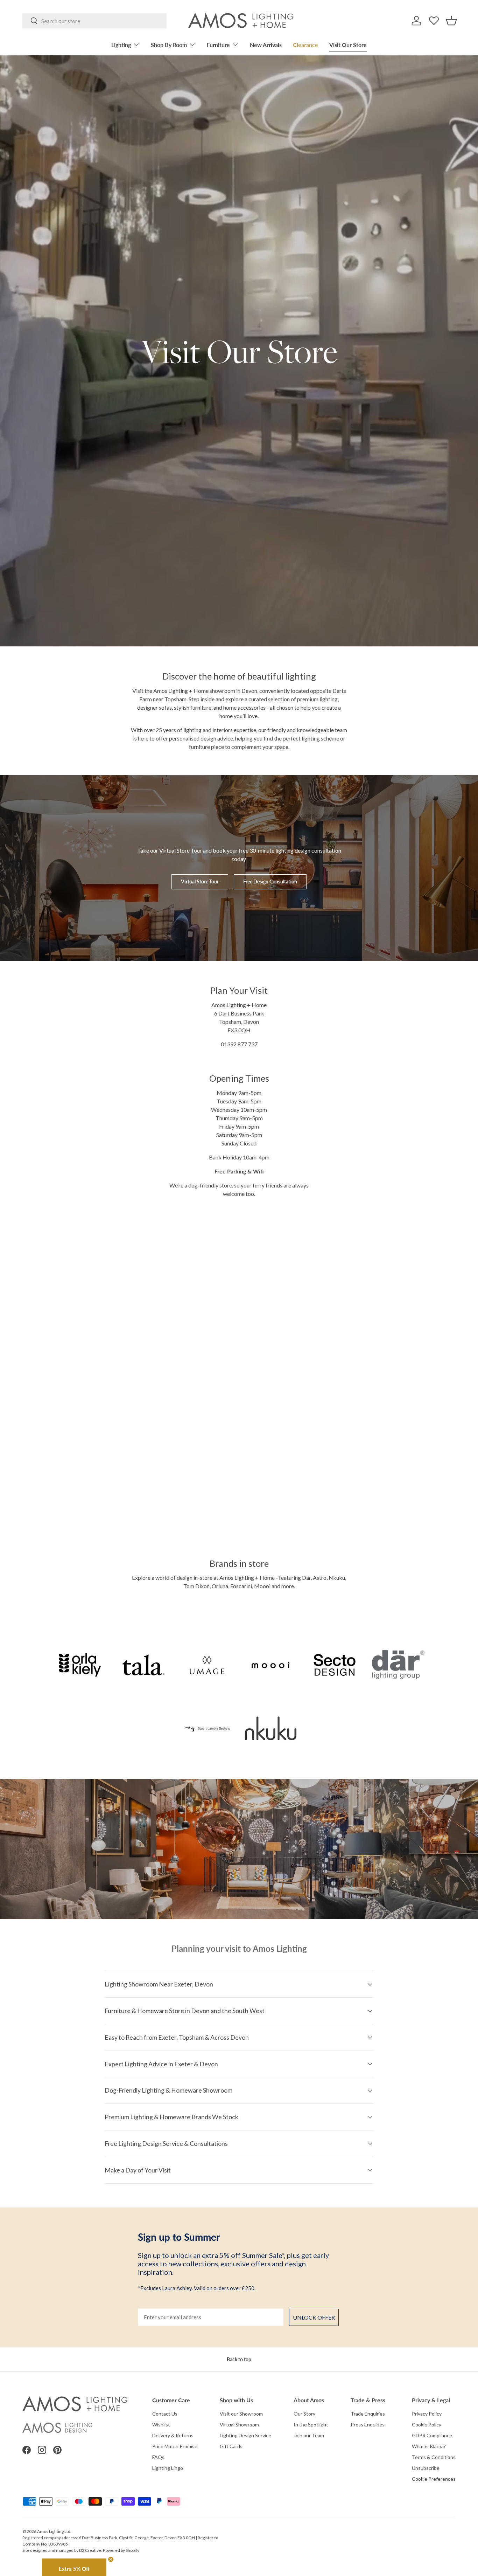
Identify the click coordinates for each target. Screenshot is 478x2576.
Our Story (304, 2414)
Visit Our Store (348, 45)
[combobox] (94, 21)
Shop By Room (169, 45)
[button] (451, 21)
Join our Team (309, 2435)
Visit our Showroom (241, 2414)
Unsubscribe (426, 2468)
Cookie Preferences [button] (434, 2479)
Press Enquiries (368, 2425)
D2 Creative (90, 2550)
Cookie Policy (427, 2425)
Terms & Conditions (434, 2457)
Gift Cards (231, 2446)
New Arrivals (266, 45)
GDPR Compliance (432, 2435)
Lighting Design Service (245, 2435)
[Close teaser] (111, 2559)
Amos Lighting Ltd (54, 2531)
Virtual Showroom (239, 2425)
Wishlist (161, 2425)
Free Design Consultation (270, 881)
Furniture (218, 45)
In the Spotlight (311, 2425)
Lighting (121, 45)
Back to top (239, 2359)
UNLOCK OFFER (314, 2317)
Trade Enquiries (368, 2414)
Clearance (305, 45)
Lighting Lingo (168, 2468)
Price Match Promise (175, 2446)
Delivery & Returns (173, 2435)
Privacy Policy (427, 2414)
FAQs (158, 2457)
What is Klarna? (429, 2446)
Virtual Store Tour (200, 881)
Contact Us (165, 2414)
